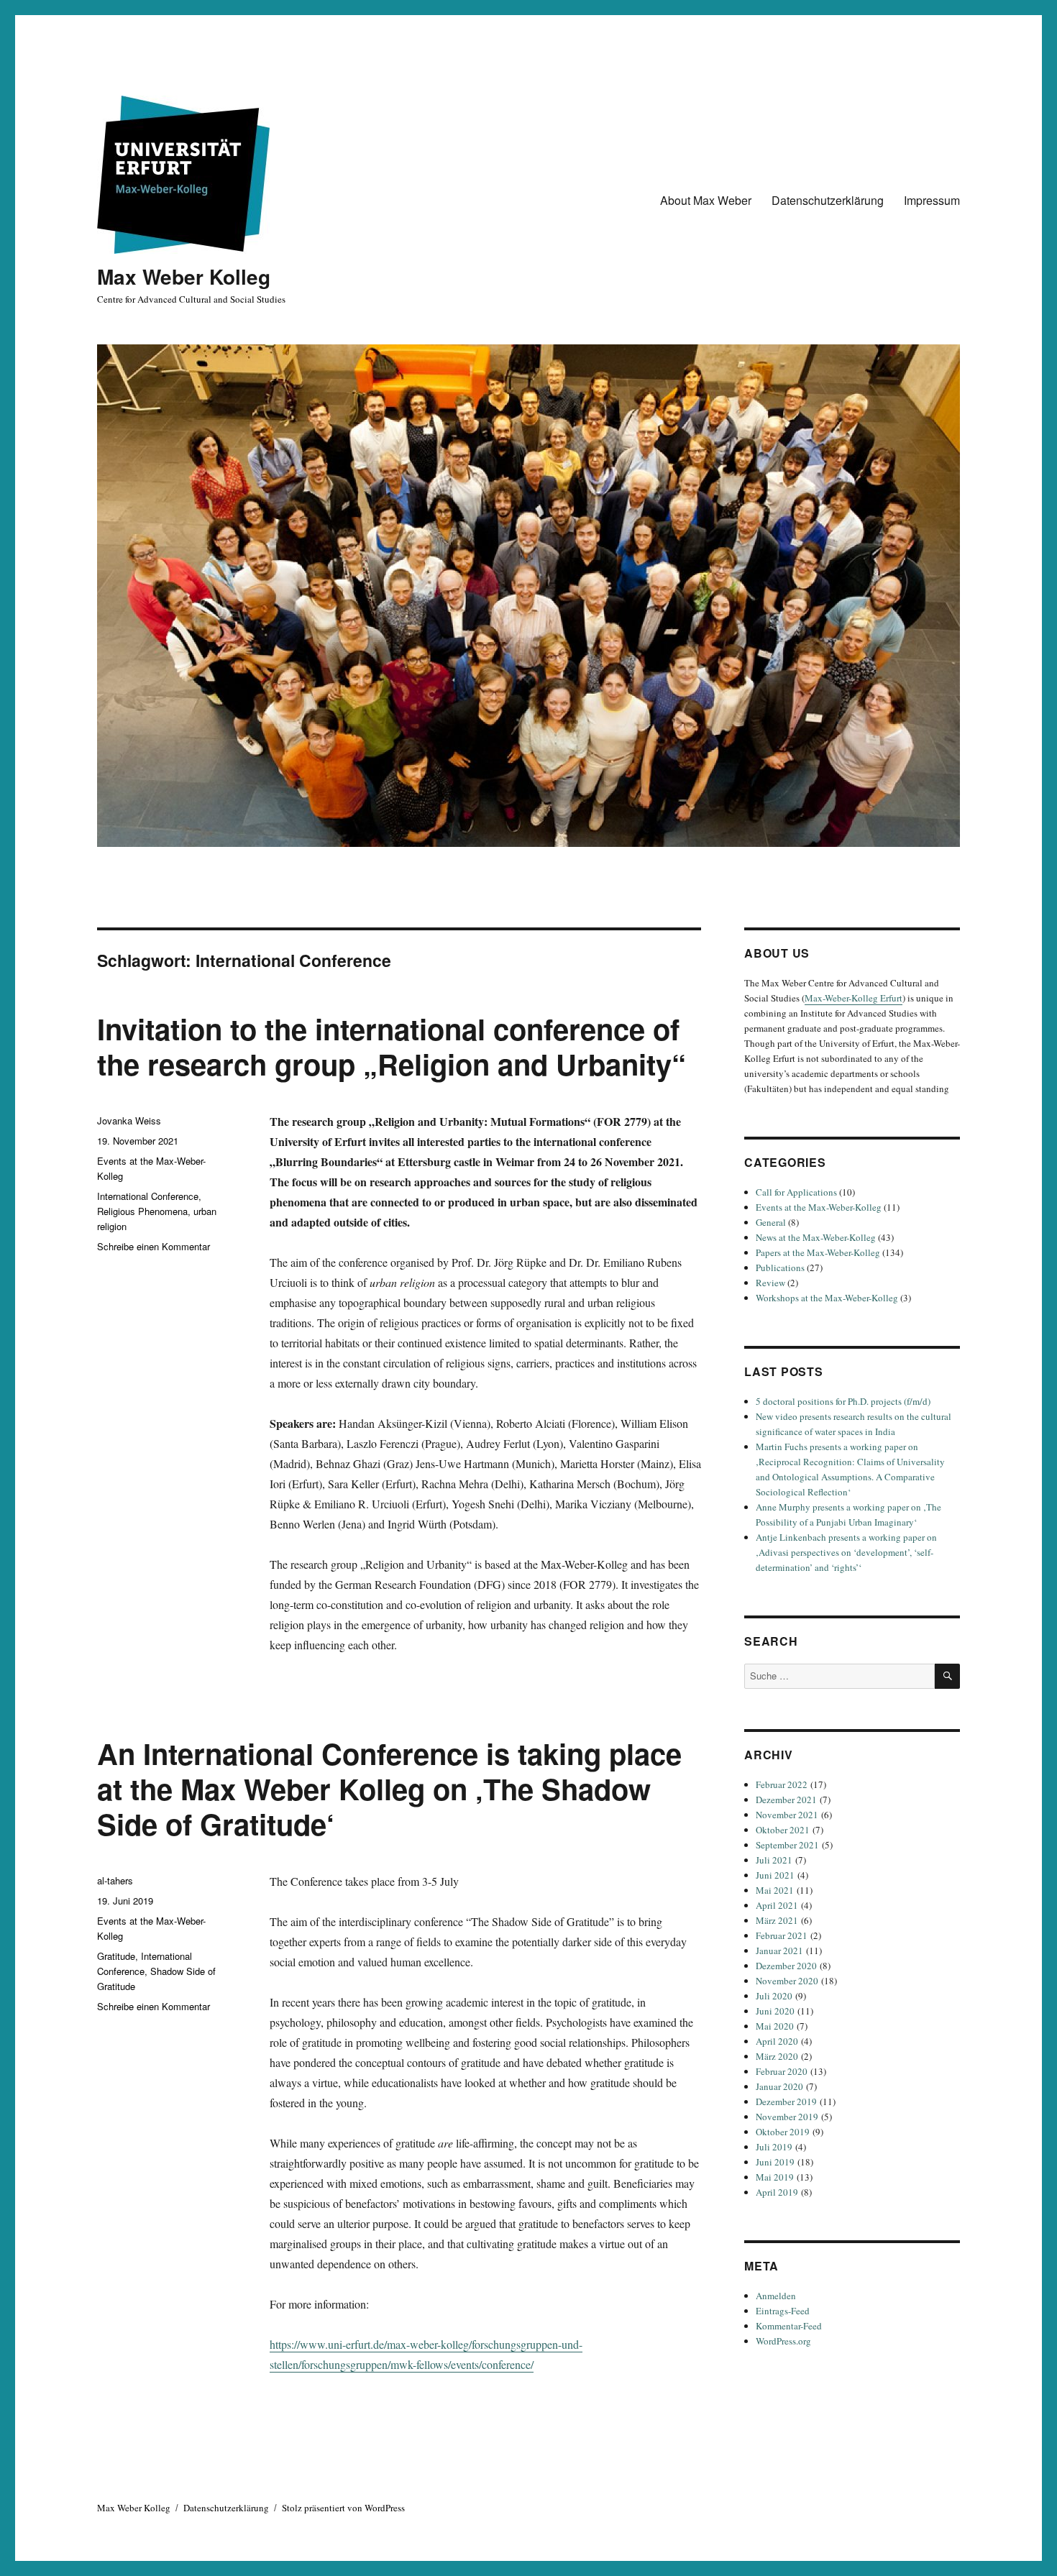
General (771, 1222)
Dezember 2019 (786, 2101)
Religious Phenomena (142, 1211)
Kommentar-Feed (789, 2326)
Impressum (932, 200)
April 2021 (777, 1905)
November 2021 (787, 1815)
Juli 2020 (774, 1996)
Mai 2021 (775, 1890)
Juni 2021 (775, 1875)
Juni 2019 (775, 2162)
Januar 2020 (779, 2086)
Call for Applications (796, 1192)
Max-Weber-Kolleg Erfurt (854, 998)
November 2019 (787, 2117)
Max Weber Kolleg (184, 276)
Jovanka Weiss (129, 1120)
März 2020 (777, 2056)
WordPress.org (783, 2341)
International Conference (148, 1196)
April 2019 (777, 2192)
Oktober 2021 (783, 1830)
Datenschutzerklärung (828, 200)
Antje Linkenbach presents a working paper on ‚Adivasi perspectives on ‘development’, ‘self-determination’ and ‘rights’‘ (846, 1552)
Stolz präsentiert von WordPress (343, 2508)
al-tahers (115, 1880)
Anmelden (776, 2296)
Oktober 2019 (783, 2132)
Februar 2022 (782, 1784)
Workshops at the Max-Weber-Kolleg (827, 1298)
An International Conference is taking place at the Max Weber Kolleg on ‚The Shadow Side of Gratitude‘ (389, 1788)
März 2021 (777, 1920)
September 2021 (787, 1845)
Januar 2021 (779, 1951)
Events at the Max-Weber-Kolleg (819, 1207)
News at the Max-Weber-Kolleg (816, 1237)
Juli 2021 (774, 1860)
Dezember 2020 (786, 1966)
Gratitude (116, 1956)
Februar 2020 (782, 2071)
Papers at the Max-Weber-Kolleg (818, 1252)
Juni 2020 (775, 2011)
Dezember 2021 (786, 1800)
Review (770, 1283)
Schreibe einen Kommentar (154, 1246)
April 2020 (777, 2041)
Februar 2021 (782, 1935)
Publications (780, 1268)
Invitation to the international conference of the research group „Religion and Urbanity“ (392, 1046)
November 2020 (787, 1981)
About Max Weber (706, 200)
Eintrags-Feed (783, 2311)
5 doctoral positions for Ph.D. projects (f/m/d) (843, 1401)
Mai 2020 (775, 2026)
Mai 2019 (775, 2177)
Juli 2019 (774, 2147)
